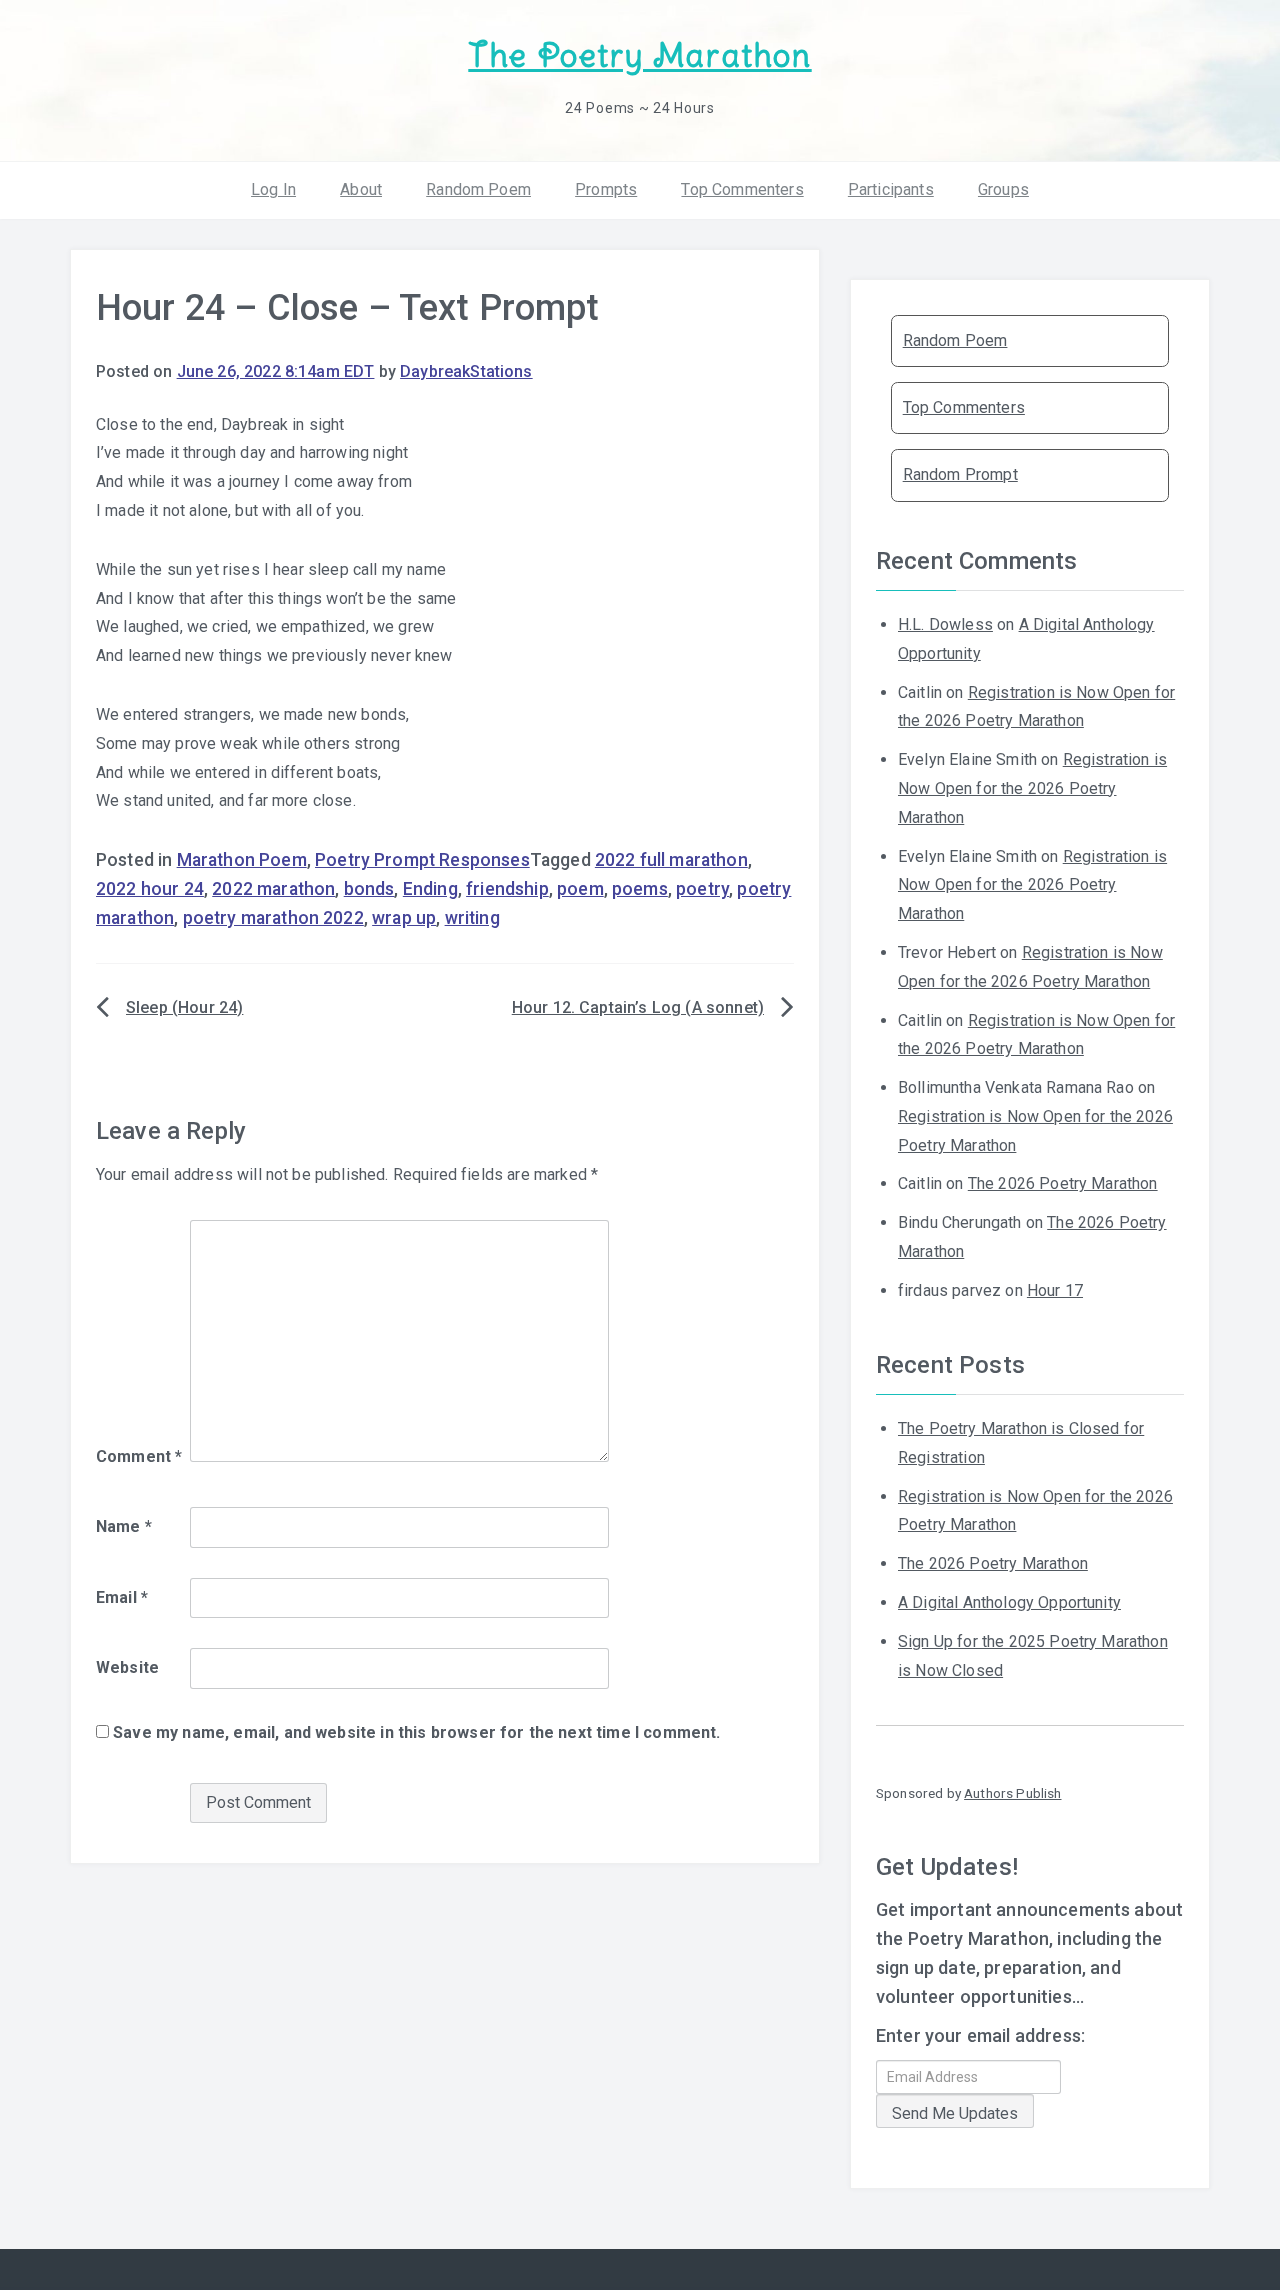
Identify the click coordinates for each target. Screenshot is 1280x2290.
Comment (139, 1456)
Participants (891, 189)
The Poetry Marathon (639, 55)
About (361, 189)
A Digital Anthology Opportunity (1009, 1602)
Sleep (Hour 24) (184, 1007)
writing (472, 918)
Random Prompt (960, 474)
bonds (369, 889)
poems (640, 889)
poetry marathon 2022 (273, 918)
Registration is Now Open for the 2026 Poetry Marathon (1032, 788)
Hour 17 (1055, 1290)
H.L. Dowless (945, 624)
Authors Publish (1012, 1793)
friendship (507, 889)
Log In (273, 189)
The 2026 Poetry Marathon (1063, 1183)
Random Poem (478, 189)
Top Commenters (742, 189)
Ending (430, 889)
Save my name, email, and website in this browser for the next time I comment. (416, 1732)
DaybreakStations (466, 371)
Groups (1003, 189)
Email (122, 1597)
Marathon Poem (242, 860)
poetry (702, 889)
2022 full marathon (671, 860)
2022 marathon (273, 889)
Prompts (606, 189)
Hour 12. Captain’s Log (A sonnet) (638, 1007)
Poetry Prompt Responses (422, 860)
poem (580, 889)
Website (127, 1667)
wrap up (404, 918)
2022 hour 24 (150, 889)
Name (124, 1526)
